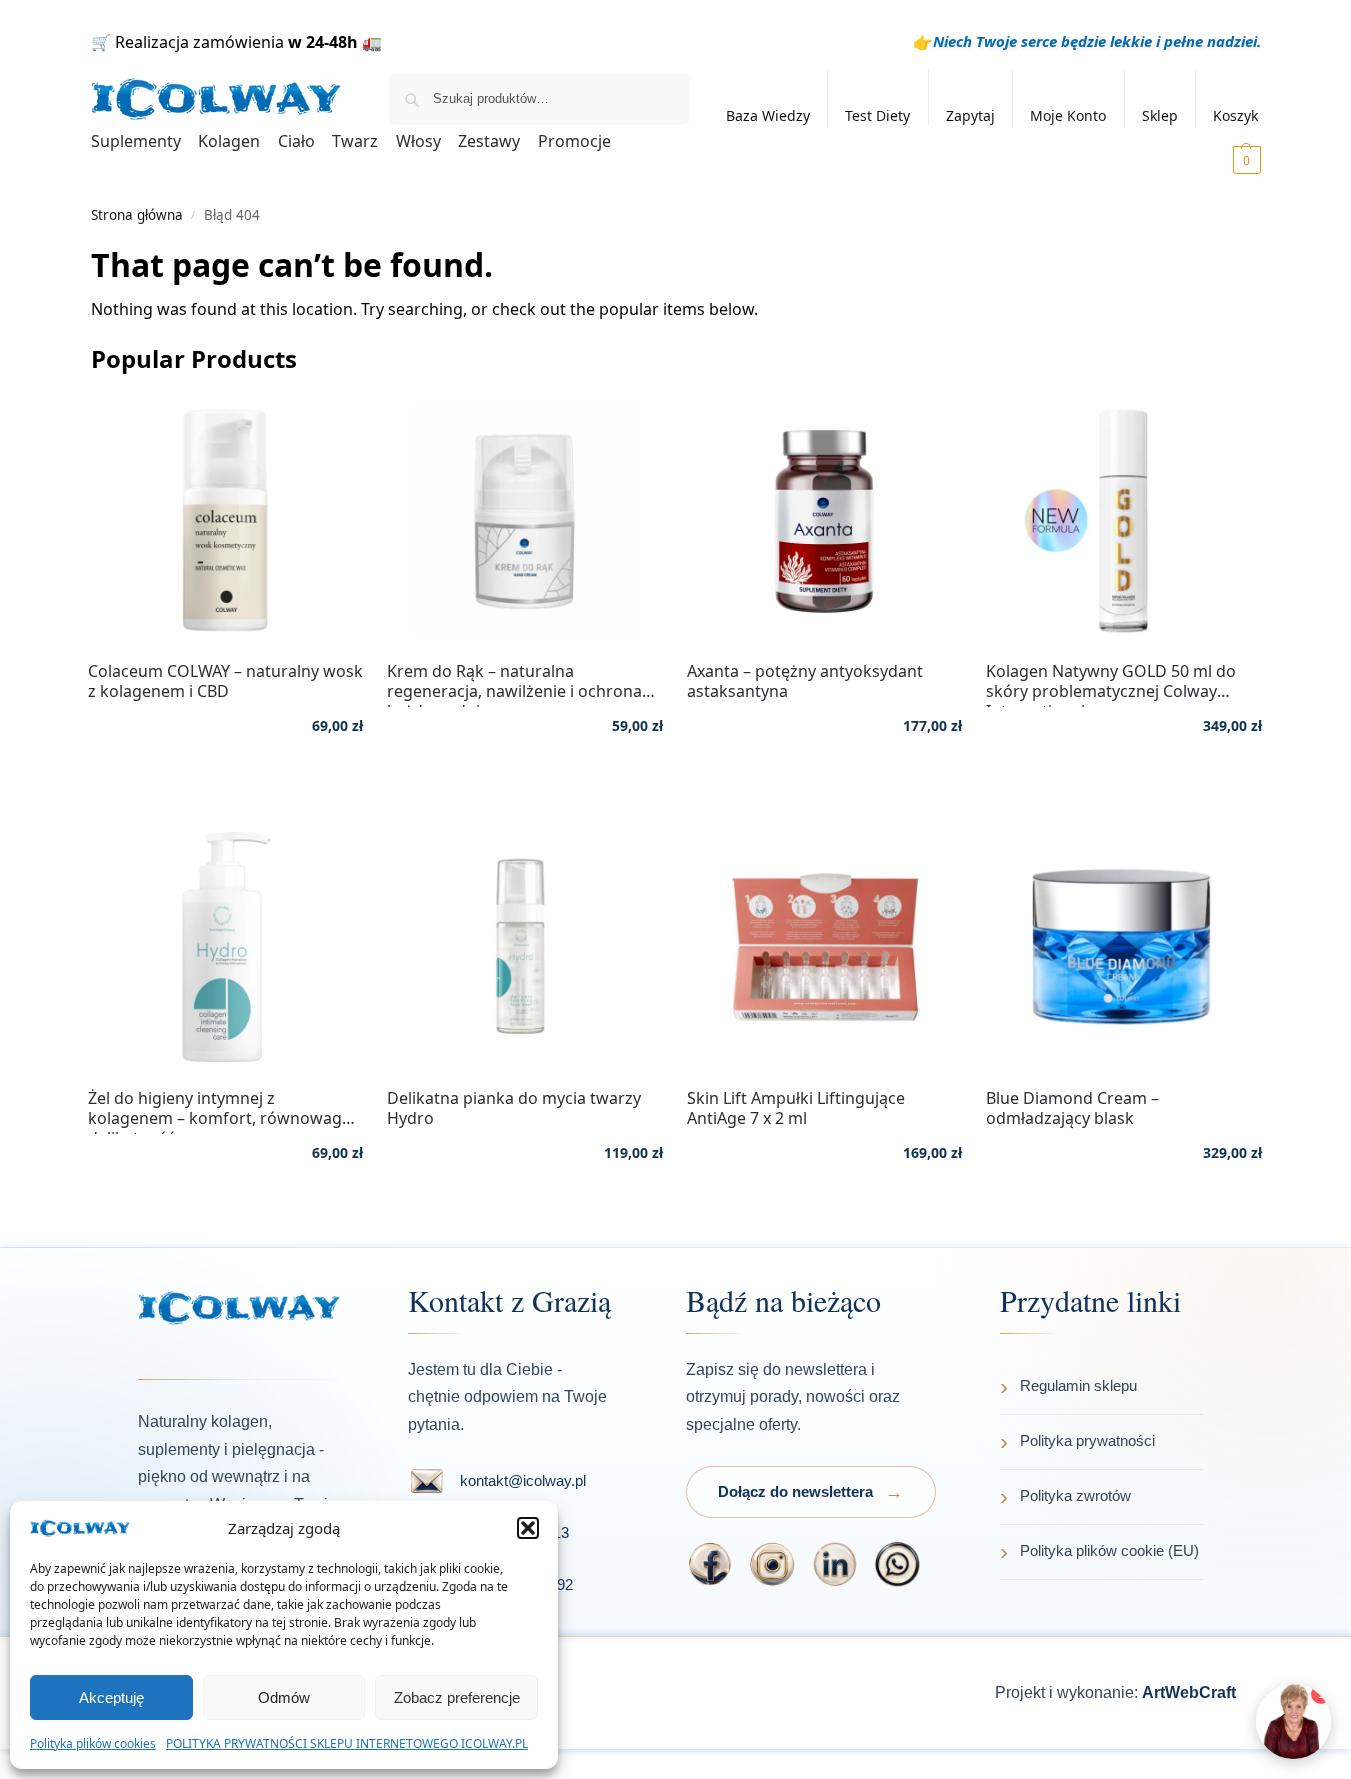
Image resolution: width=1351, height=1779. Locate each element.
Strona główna (137, 215)
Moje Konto (1068, 115)
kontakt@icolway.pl (523, 1480)
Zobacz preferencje (457, 1697)
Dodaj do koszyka (225, 784)
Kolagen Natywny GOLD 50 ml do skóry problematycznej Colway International (1111, 681)
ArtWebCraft (1189, 1692)
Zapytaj (970, 115)
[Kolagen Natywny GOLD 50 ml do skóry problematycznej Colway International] (1124, 520)
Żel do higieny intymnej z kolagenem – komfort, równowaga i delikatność (223, 1108)
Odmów (284, 1697)
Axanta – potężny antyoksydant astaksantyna (805, 681)
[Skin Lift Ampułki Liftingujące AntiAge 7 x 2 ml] (825, 947)
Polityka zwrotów (1075, 1495)
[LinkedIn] (835, 1564)
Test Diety (877, 115)
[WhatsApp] (897, 1564)
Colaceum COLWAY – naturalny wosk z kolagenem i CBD (225, 681)
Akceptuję (111, 1697)
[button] (528, 1528)
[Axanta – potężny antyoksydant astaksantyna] (825, 520)
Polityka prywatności (1087, 1440)
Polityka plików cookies (93, 1743)
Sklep (1160, 115)
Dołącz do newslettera (795, 1491)
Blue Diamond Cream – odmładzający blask (1072, 1108)
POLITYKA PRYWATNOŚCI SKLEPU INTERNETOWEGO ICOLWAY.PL (347, 1743)
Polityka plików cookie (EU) (1109, 1550)
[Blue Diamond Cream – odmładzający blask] (1124, 947)
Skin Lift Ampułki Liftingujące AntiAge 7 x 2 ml (796, 1108)
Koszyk (1235, 115)
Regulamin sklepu (1078, 1385)
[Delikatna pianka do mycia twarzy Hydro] (525, 947)
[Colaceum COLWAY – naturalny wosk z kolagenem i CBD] (226, 520)
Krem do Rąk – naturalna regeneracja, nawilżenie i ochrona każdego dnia (514, 681)
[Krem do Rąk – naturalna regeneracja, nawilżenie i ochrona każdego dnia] (525, 520)
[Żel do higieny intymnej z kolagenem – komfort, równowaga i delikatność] (226, 947)
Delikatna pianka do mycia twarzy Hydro (514, 1108)
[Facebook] (710, 1564)
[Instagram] (772, 1564)
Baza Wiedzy (768, 115)
